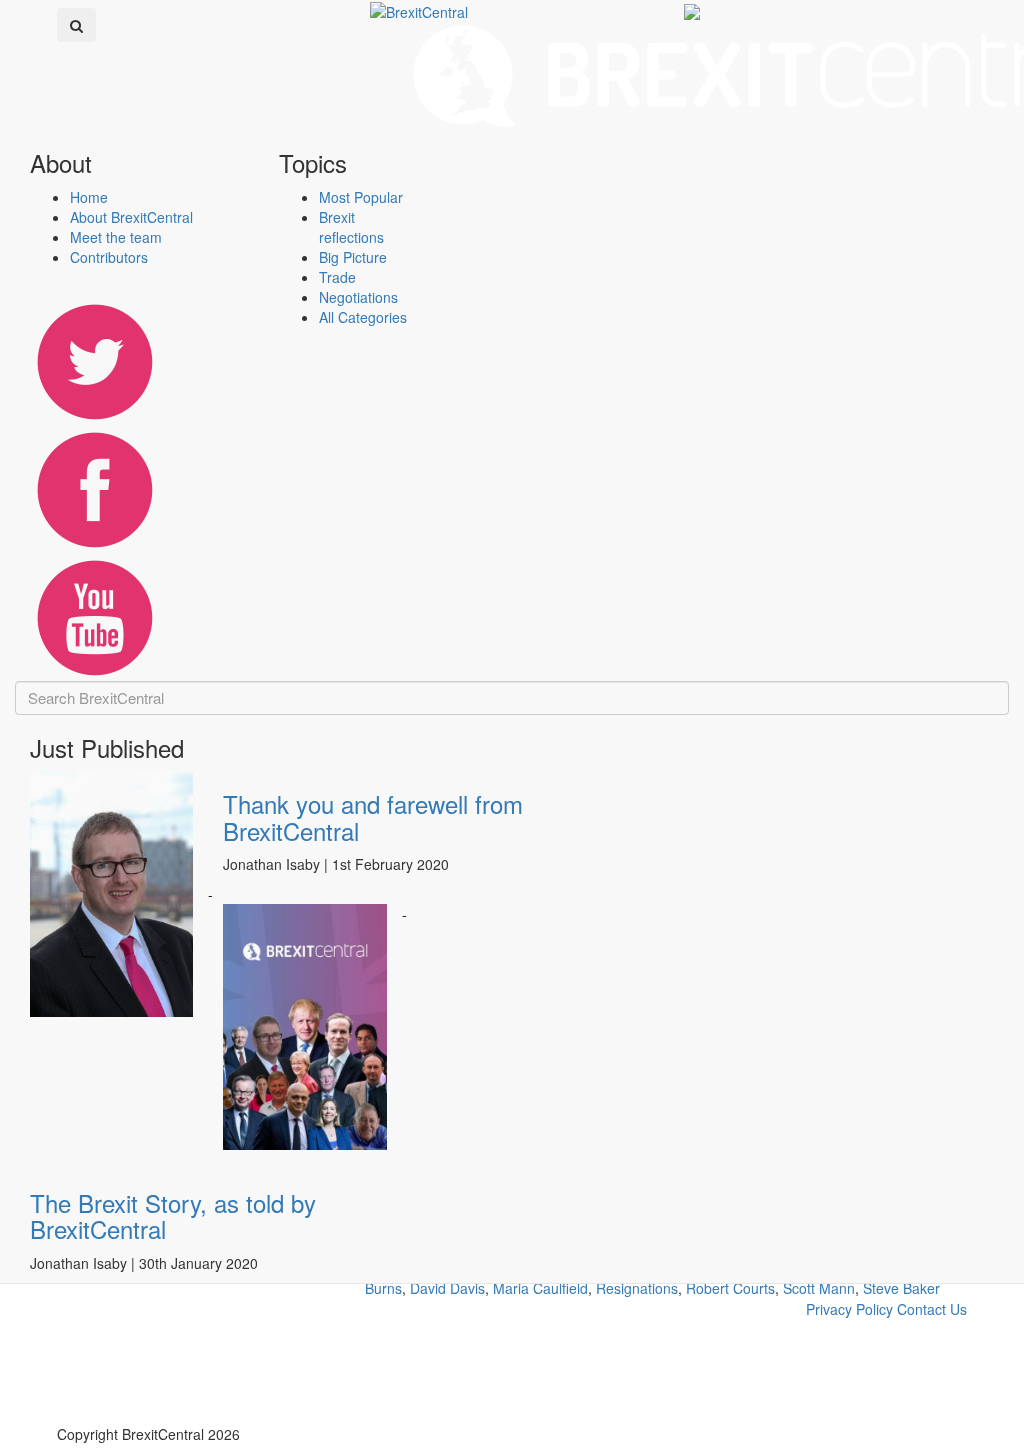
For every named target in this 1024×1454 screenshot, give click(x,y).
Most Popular (361, 197)
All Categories (363, 317)
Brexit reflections (351, 227)
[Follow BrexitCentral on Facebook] (94, 486)
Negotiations (358, 297)
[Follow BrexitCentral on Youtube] (94, 614)
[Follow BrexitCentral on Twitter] (94, 358)
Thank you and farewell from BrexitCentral (373, 816)
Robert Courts (730, 1288)
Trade (337, 277)
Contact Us (932, 1309)
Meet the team (116, 237)
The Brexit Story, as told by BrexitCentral (173, 1215)
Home (89, 197)
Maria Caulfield (540, 1288)
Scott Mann (819, 1288)
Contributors (109, 257)
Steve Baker (901, 1288)
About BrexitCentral (131, 217)
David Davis (447, 1288)
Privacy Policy (849, 1309)
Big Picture (353, 257)
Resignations (637, 1288)
